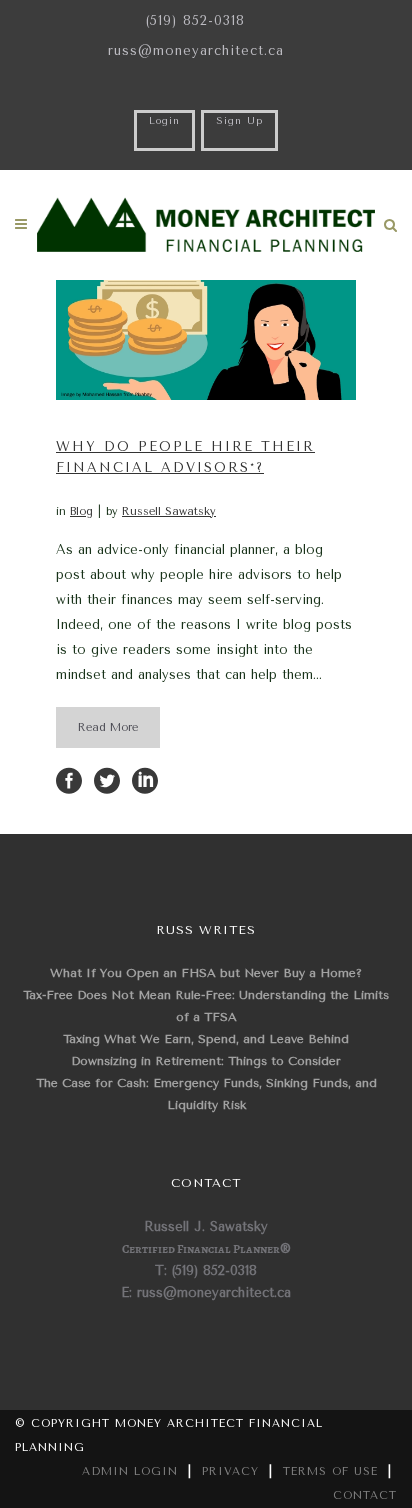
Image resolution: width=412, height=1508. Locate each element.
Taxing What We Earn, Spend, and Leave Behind (206, 1039)
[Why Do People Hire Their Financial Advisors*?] (206, 340)
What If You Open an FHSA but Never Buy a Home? (206, 973)
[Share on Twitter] (107, 779)
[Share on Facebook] (69, 779)
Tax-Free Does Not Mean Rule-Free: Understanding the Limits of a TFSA (206, 1006)
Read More (108, 727)
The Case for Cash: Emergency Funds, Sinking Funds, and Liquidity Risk (206, 1094)
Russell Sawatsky (169, 511)
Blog (81, 511)
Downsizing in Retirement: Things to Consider (206, 1061)
